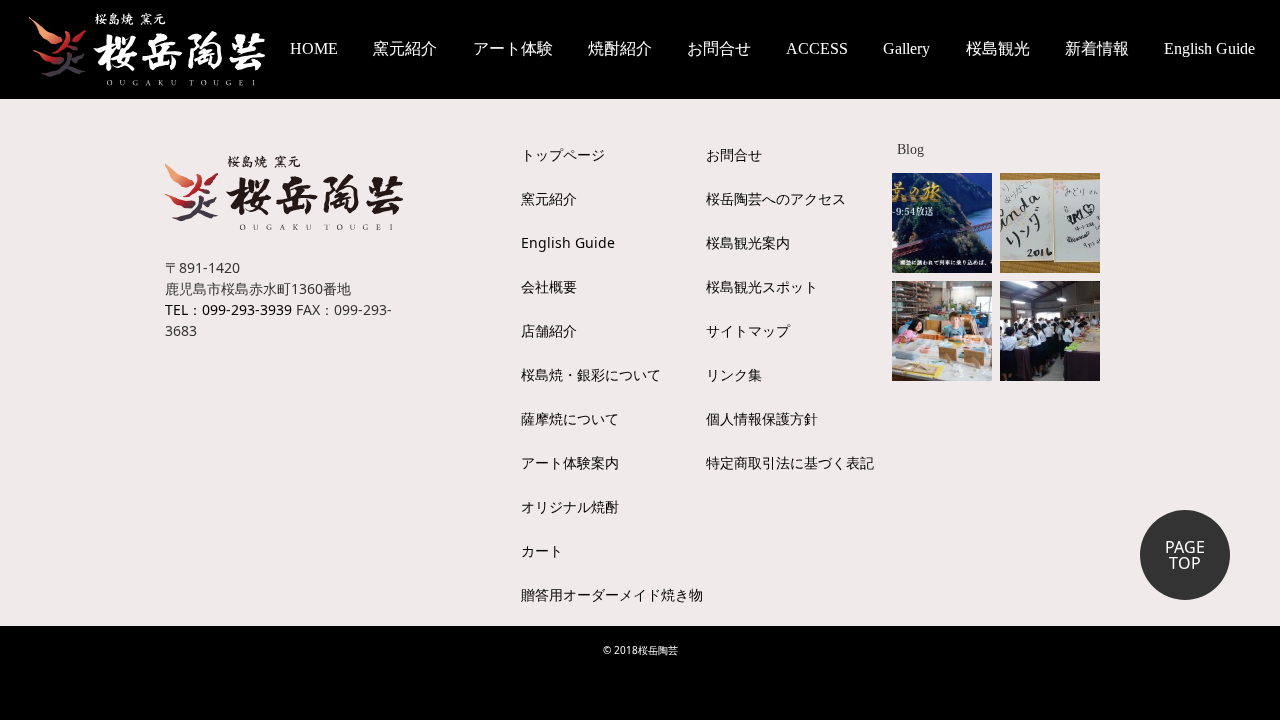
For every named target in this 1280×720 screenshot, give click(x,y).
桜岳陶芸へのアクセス (776, 198)
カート (542, 550)
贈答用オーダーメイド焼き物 (612, 594)
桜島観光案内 (748, 242)
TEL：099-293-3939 (228, 309)
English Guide (1209, 48)
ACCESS (817, 48)
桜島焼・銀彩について (591, 374)
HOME (314, 48)
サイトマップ (748, 330)
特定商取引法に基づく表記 (790, 462)
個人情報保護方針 (762, 418)
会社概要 (549, 286)
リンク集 (734, 374)
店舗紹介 (549, 330)
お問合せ (719, 48)
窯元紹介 (549, 198)
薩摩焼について (570, 418)
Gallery (906, 48)
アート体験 (513, 48)
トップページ (563, 154)
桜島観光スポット (762, 286)
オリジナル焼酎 (570, 506)
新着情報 (1097, 48)
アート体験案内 (570, 462)
